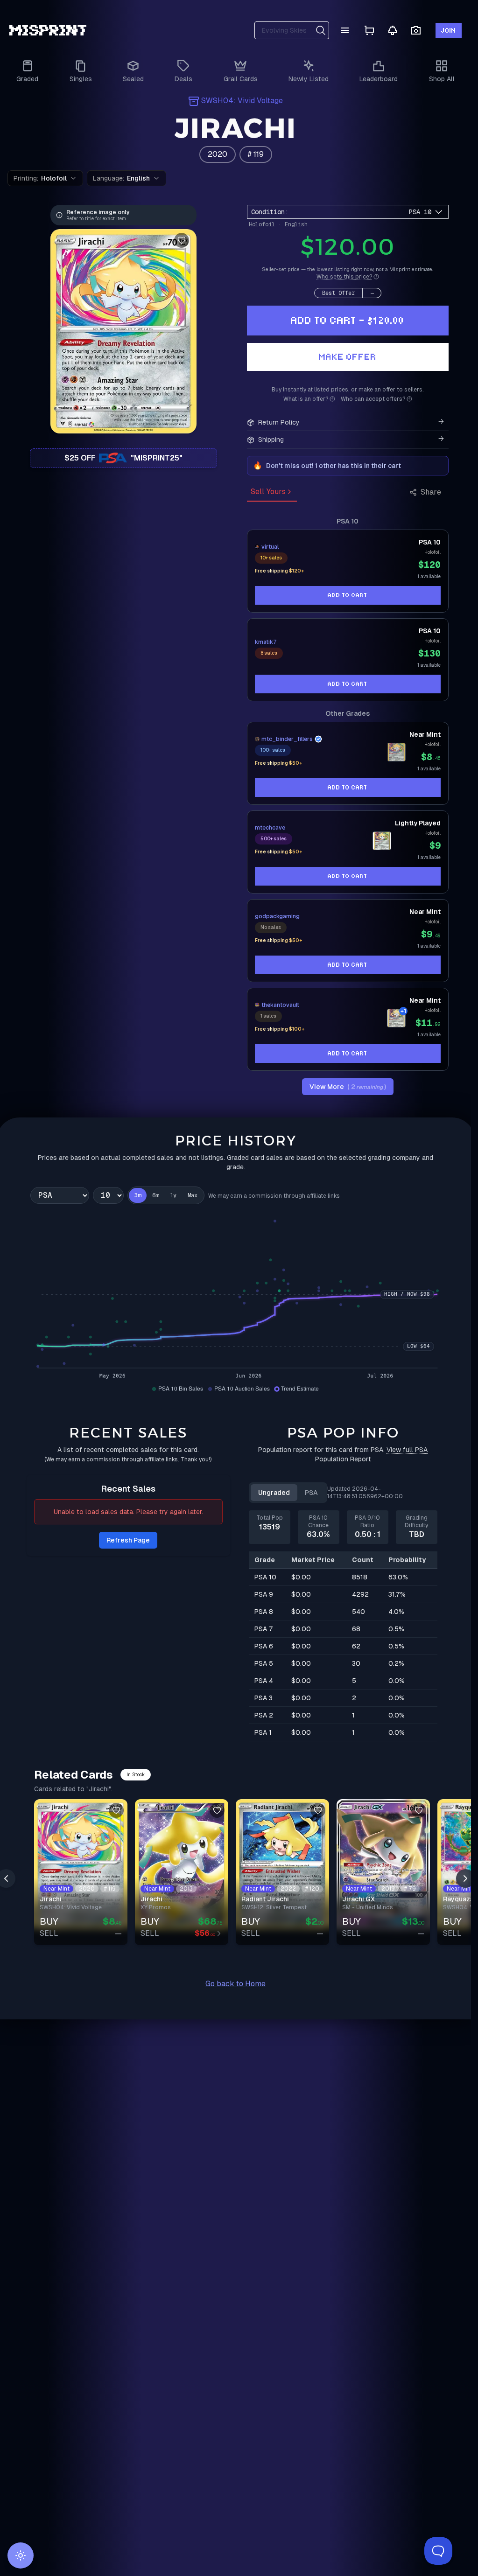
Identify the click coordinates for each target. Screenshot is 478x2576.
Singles (81, 79)
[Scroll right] (465, 1878)
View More (348, 1087)
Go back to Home (235, 1984)
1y (173, 1195)
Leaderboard (379, 79)
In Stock (136, 1775)
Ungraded (274, 1493)
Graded (27, 79)
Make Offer (348, 357)
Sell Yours (268, 492)
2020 (218, 154)
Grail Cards (241, 79)
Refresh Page (128, 1540)
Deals (183, 79)
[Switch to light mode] (21, 2555)
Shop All (442, 79)
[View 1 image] (396, 752)
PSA (311, 1493)
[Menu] (345, 30)
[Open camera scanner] (416, 31)
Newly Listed (309, 79)
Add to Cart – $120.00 (348, 320)
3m (138, 1195)
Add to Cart (348, 595)
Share (431, 492)
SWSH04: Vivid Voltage (242, 101)
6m (155, 1195)
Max (193, 1195)
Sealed (133, 79)
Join (449, 30)
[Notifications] (393, 30)
